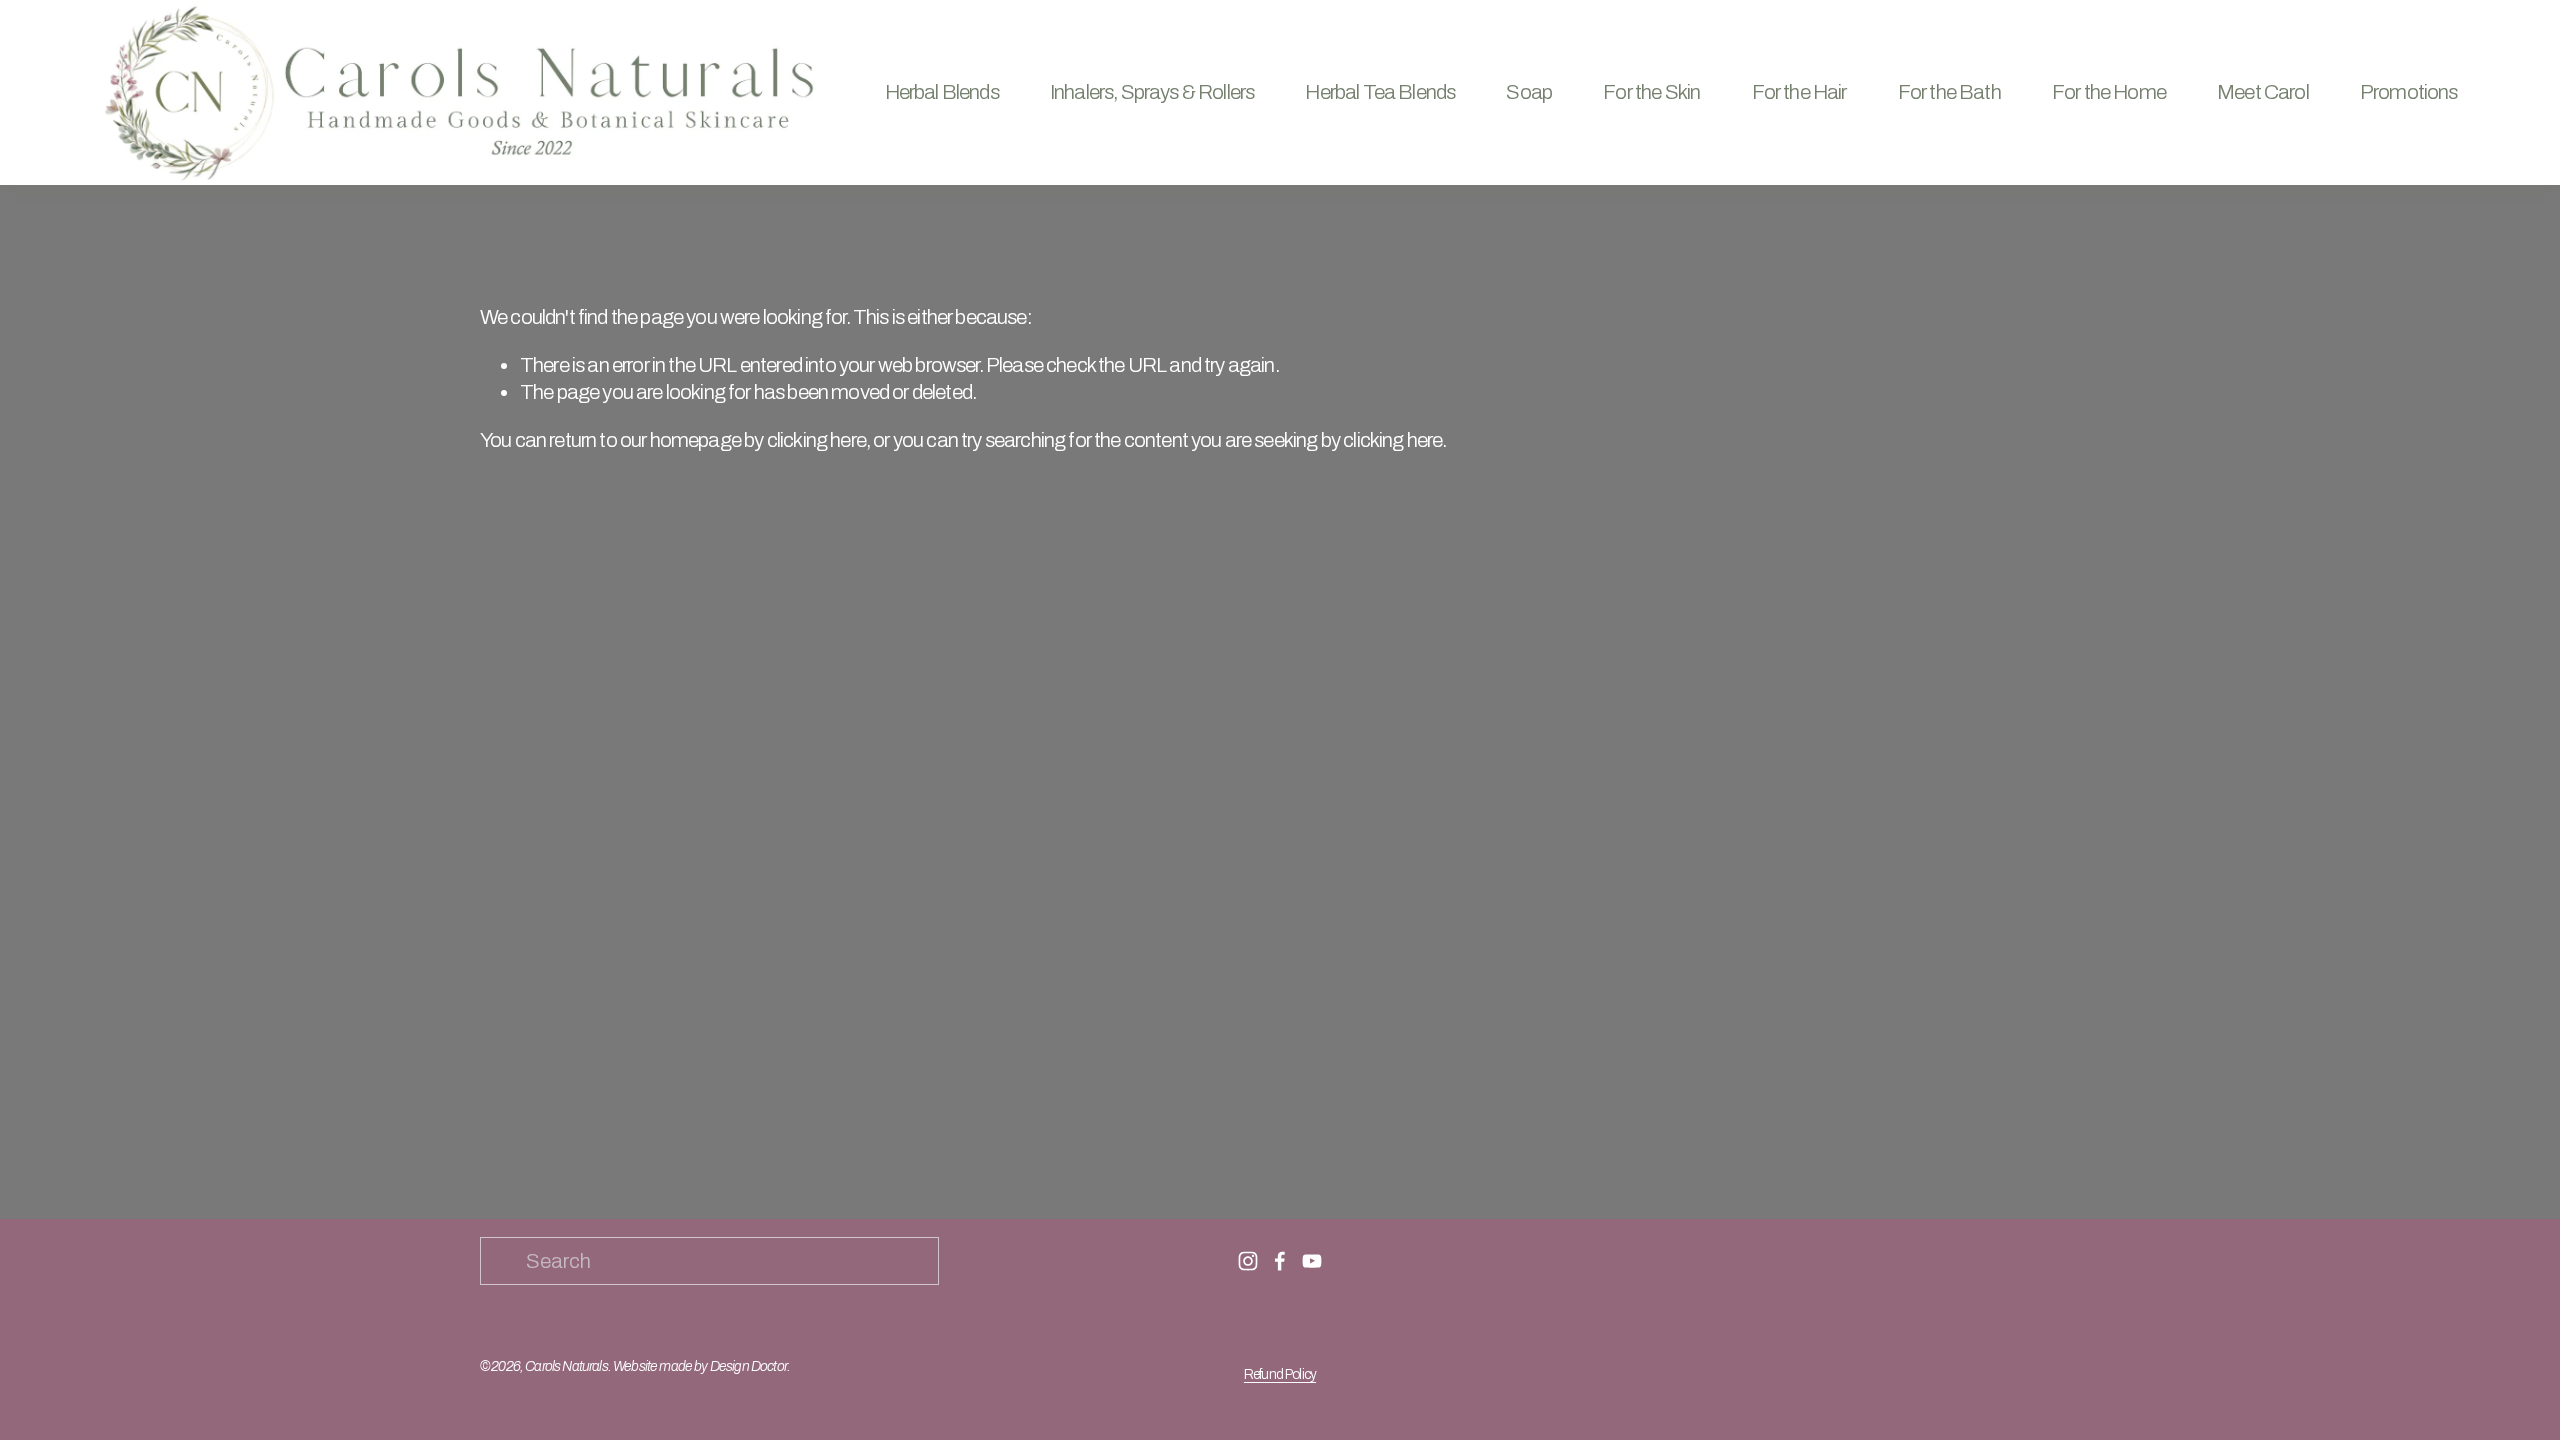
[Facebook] (1280, 1261)
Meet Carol (2263, 92)
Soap (1529, 92)
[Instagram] (1248, 1261)
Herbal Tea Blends (1380, 92)
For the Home (2109, 92)
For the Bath (1949, 92)
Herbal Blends (942, 92)
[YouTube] (1312, 1261)
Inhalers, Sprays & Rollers (1152, 92)
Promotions (2409, 92)
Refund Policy (1280, 1374)
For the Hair (1799, 92)
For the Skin (1651, 92)
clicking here (816, 440)
